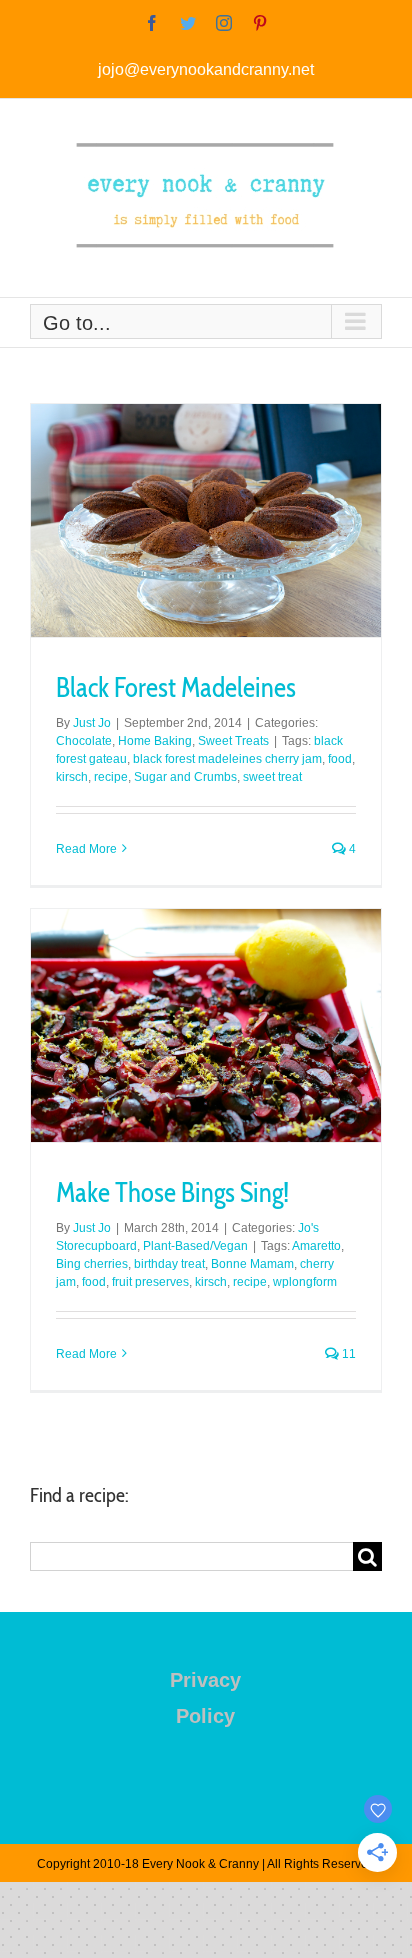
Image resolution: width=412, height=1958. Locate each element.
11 (347, 1354)
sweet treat (272, 777)
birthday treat (169, 1264)
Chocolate (84, 741)
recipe (111, 777)
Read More (86, 849)
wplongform (305, 1282)
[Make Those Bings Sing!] (206, 1025)
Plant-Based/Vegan (195, 1246)
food (340, 759)
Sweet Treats (233, 741)
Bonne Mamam (252, 1264)
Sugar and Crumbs (185, 777)
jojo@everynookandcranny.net (206, 69)
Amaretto (316, 1246)
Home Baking (155, 741)
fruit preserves (150, 1282)
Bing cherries (92, 1264)
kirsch (72, 777)
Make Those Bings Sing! (172, 1192)
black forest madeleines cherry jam (227, 759)
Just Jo (92, 723)
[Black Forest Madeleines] (206, 520)
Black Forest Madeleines (176, 687)
